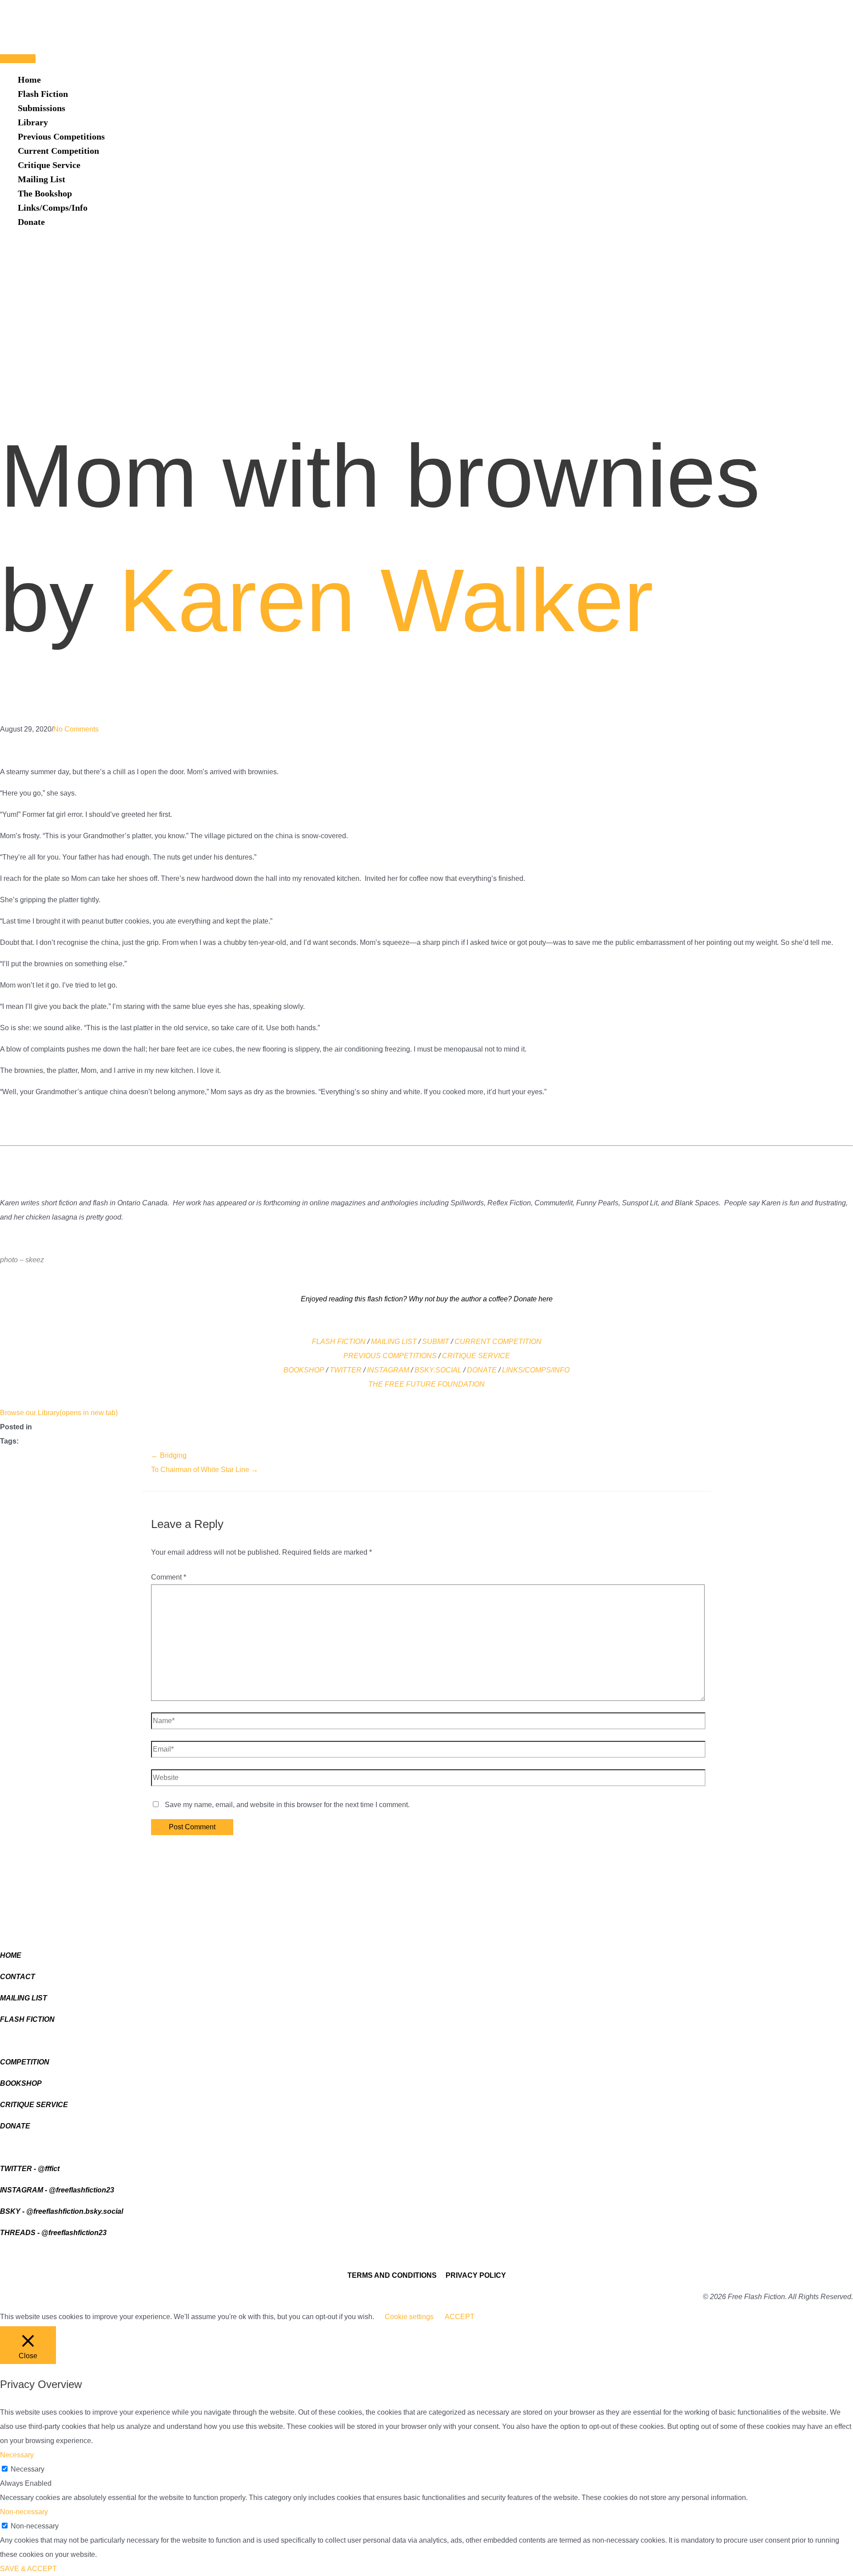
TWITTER (346, 1370)
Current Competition (58, 151)
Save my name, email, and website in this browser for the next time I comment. (287, 1805)
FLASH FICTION (339, 1342)
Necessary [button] (17, 2455)
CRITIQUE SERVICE (476, 1356)
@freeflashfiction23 (82, 2190)
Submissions (42, 108)
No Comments (76, 729)
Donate (31, 222)
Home (29, 80)
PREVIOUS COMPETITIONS (390, 1356)
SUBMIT (436, 1342)
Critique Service (49, 165)
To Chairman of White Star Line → (205, 1470)
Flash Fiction (43, 94)
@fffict (49, 2169)
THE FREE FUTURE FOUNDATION (426, 1384)
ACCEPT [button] (460, 2317)
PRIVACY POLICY (476, 2275)
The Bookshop (45, 193)
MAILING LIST (394, 1342)
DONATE (482, 1370)
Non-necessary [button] (24, 2512)
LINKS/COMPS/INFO (536, 1370)
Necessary (28, 2469)
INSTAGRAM (388, 1370)
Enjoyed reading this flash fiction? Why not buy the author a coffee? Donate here (427, 1299)
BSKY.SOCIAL (438, 1370)
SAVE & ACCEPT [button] (28, 2569)
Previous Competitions (61, 136)
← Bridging (169, 1455)
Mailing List (42, 179)
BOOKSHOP (304, 1370)
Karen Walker (386, 600)
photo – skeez (22, 1260)
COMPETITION (517, 1342)
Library (33, 122)
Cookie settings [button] (409, 2317)
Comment (169, 1577)
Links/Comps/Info (53, 208)
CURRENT (473, 1342)
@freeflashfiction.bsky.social (75, 2211)
